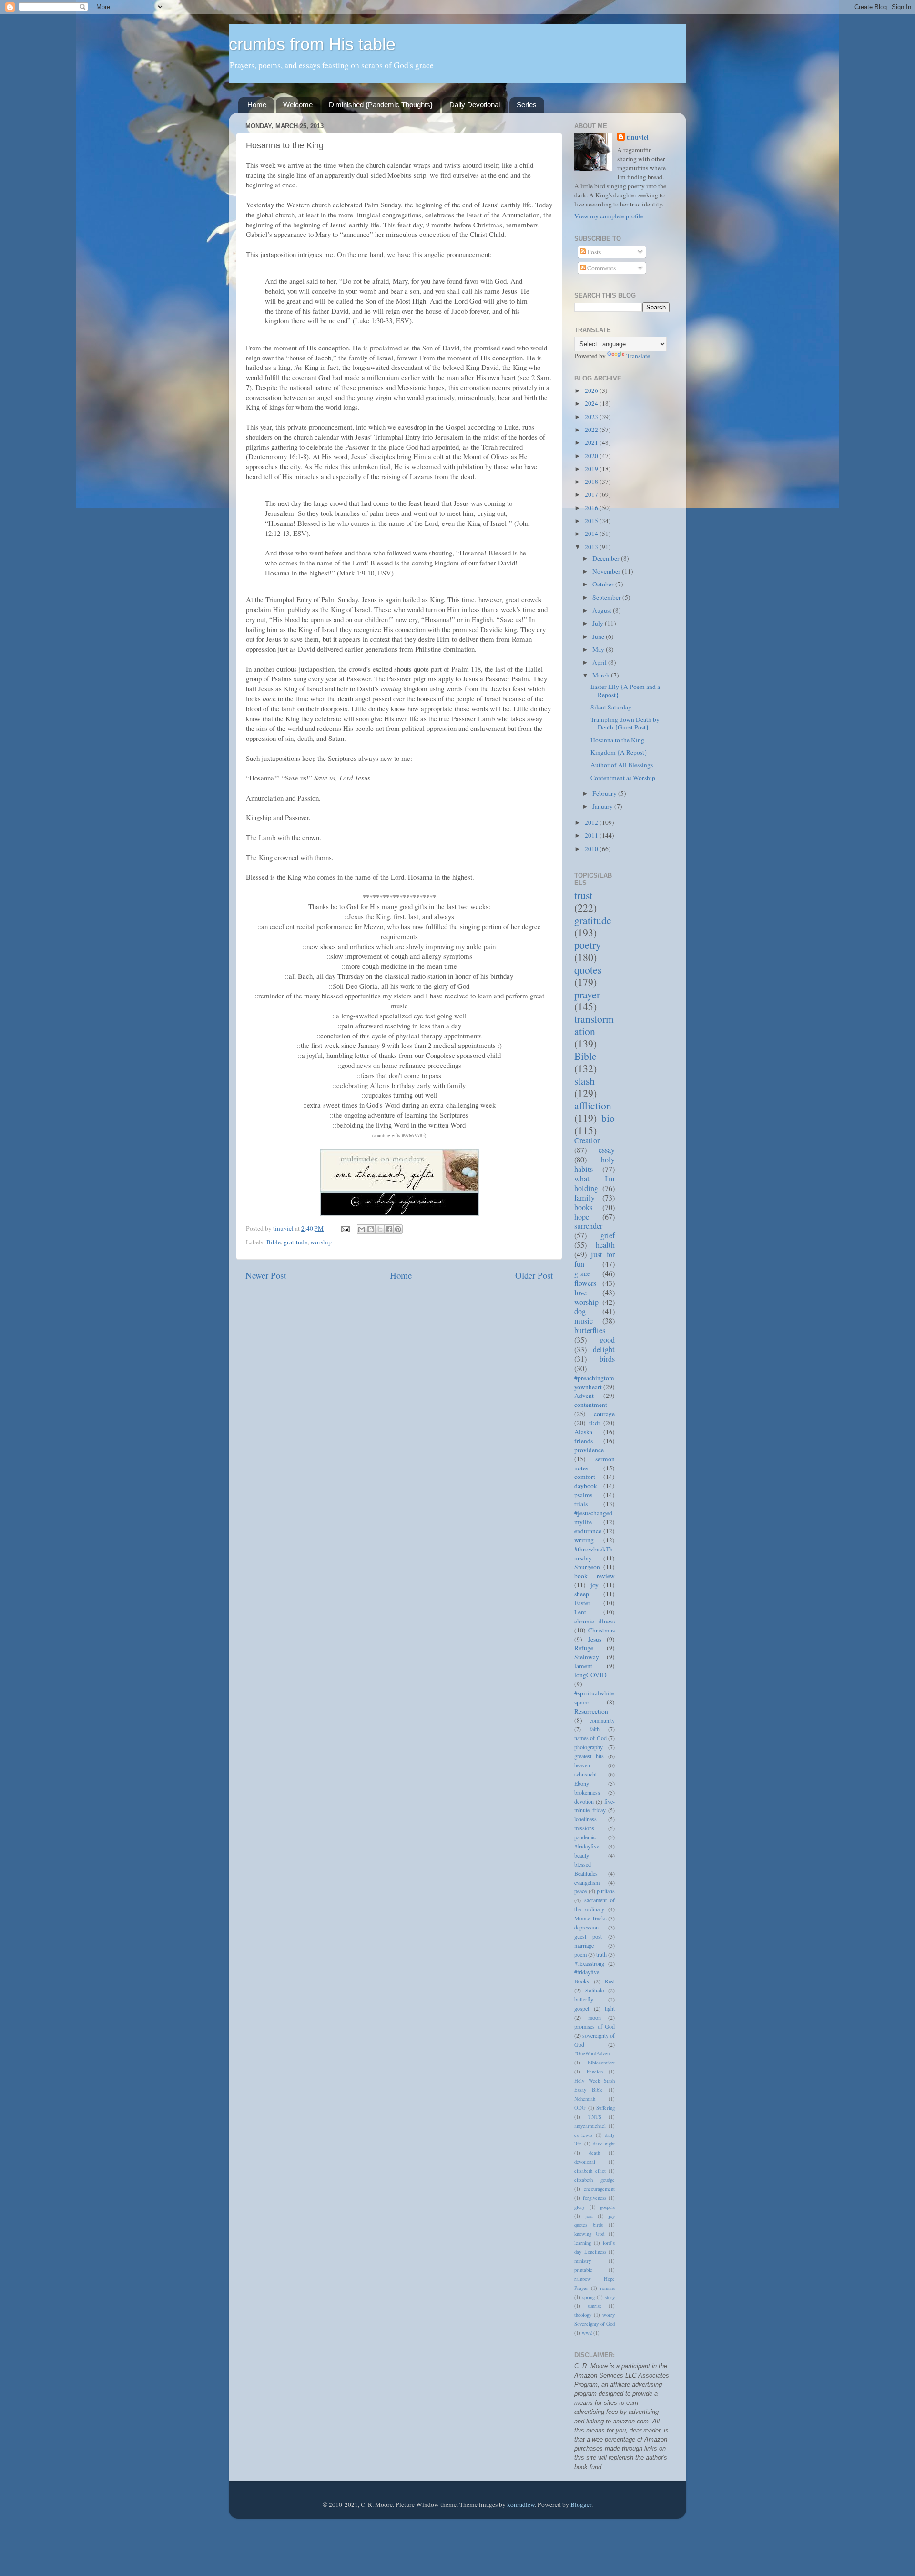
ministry (583, 2261)
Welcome (298, 105)
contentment (591, 1405)
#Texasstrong (589, 1963)
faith (595, 1729)
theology (583, 2315)
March (602, 675)
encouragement (599, 2189)
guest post (588, 1936)
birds (607, 1359)
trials (581, 1504)
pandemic (585, 1837)
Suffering (605, 2108)
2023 (592, 417)
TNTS (595, 2117)
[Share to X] (380, 1229)
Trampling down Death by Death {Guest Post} (625, 723)
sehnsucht (585, 1774)
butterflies (590, 1330)
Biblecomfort (601, 2063)
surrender (588, 1226)
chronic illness (595, 1621)
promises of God (595, 2026)
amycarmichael (590, 2126)
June (599, 636)
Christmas (601, 1630)
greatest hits (589, 1756)
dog (580, 1311)
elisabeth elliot (590, 2171)
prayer (587, 994)
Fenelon (595, 2072)
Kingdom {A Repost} (619, 752)
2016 (592, 508)
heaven (582, 1765)
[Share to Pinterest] (398, 1229)
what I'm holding (595, 1183)
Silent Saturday (611, 707)
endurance (588, 1531)
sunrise (595, 2306)
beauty (582, 1855)
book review (595, 1576)
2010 (592, 849)
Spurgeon (587, 1567)
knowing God (589, 2234)
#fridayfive (587, 1846)
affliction (593, 1105)
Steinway (587, 1657)
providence (589, 1450)
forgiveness (595, 2198)
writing (584, 1540)
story (610, 2297)
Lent (580, 1612)
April (600, 662)
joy (595, 1585)
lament (583, 1666)
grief (608, 1235)
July (599, 623)
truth (601, 1954)
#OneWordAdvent (593, 2053)
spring (589, 2297)
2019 (592, 469)
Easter (582, 1603)
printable (583, 2270)
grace (582, 1273)
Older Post (534, 1275)
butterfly (584, 1999)
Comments (601, 268)
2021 (592, 442)
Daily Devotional (475, 105)
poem (580, 1954)
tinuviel (638, 138)
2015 (592, 521)
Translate (638, 356)
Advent (584, 1396)
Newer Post (266, 1275)
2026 (592, 390)
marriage (584, 1945)
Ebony (582, 1783)
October (604, 584)
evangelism (587, 1882)
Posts (593, 252)
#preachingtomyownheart (594, 1382)
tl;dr (595, 1423)
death (595, 2153)
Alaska (583, 1432)
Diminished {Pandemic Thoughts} (381, 105)
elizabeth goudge (595, 2180)
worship (321, 1242)
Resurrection (591, 1711)
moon (595, 2017)
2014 (592, 534)
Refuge (584, 1648)
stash (585, 1081)
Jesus (595, 1639)
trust (583, 895)
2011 (592, 835)
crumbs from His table (312, 44)
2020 (592, 456)
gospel (582, 2008)
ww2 (587, 2333)
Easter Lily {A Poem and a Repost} (625, 690)
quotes (588, 970)
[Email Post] (345, 1228)
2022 (592, 430)
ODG (580, 2108)
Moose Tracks (590, 1918)
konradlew (521, 2504)
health (605, 1245)
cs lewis (583, 2135)
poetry (588, 945)
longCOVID (590, 1675)
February (605, 793)
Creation (588, 1140)
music (584, 1321)
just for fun (595, 1259)
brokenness (587, 1792)
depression (586, 1927)
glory (579, 2207)
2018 (592, 482)
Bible (274, 1242)
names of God (590, 1738)
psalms (583, 1495)
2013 (592, 547)
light (610, 2008)
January (603, 806)
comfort (585, 1477)
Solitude (595, 1990)
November (607, 571)
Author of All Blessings (622, 765)
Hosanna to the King (617, 740)
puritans (606, 1891)
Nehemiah (585, 2099)
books (583, 1207)
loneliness (585, 1819)
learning (583, 2243)
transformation (594, 1025)
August (603, 610)
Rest (610, 1981)
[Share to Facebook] (389, 1229)
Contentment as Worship (623, 778)
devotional (585, 2162)
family (585, 1198)
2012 (592, 822)
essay (607, 1150)
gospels (607, 2207)
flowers (585, 1283)
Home (257, 105)
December (607, 558)
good (607, 1340)
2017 (592, 494)
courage (604, 1414)
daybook (586, 1486)
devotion (584, 1801)
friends (584, 1441)
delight (604, 1349)
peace (580, 1891)
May (599, 649)
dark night (604, 2144)
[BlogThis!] (371, 1229)
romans (607, 2288)
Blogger (581, 2504)
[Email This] (362, 1229)
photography (589, 1747)
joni (589, 2216)
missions (584, 1828)
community (602, 1720)
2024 (592, 403)
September (607, 597)
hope (582, 1217)
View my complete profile (609, 216)
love (580, 1293)
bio (608, 1118)
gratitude (295, 1242)
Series (527, 105)
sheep (582, 1594)
